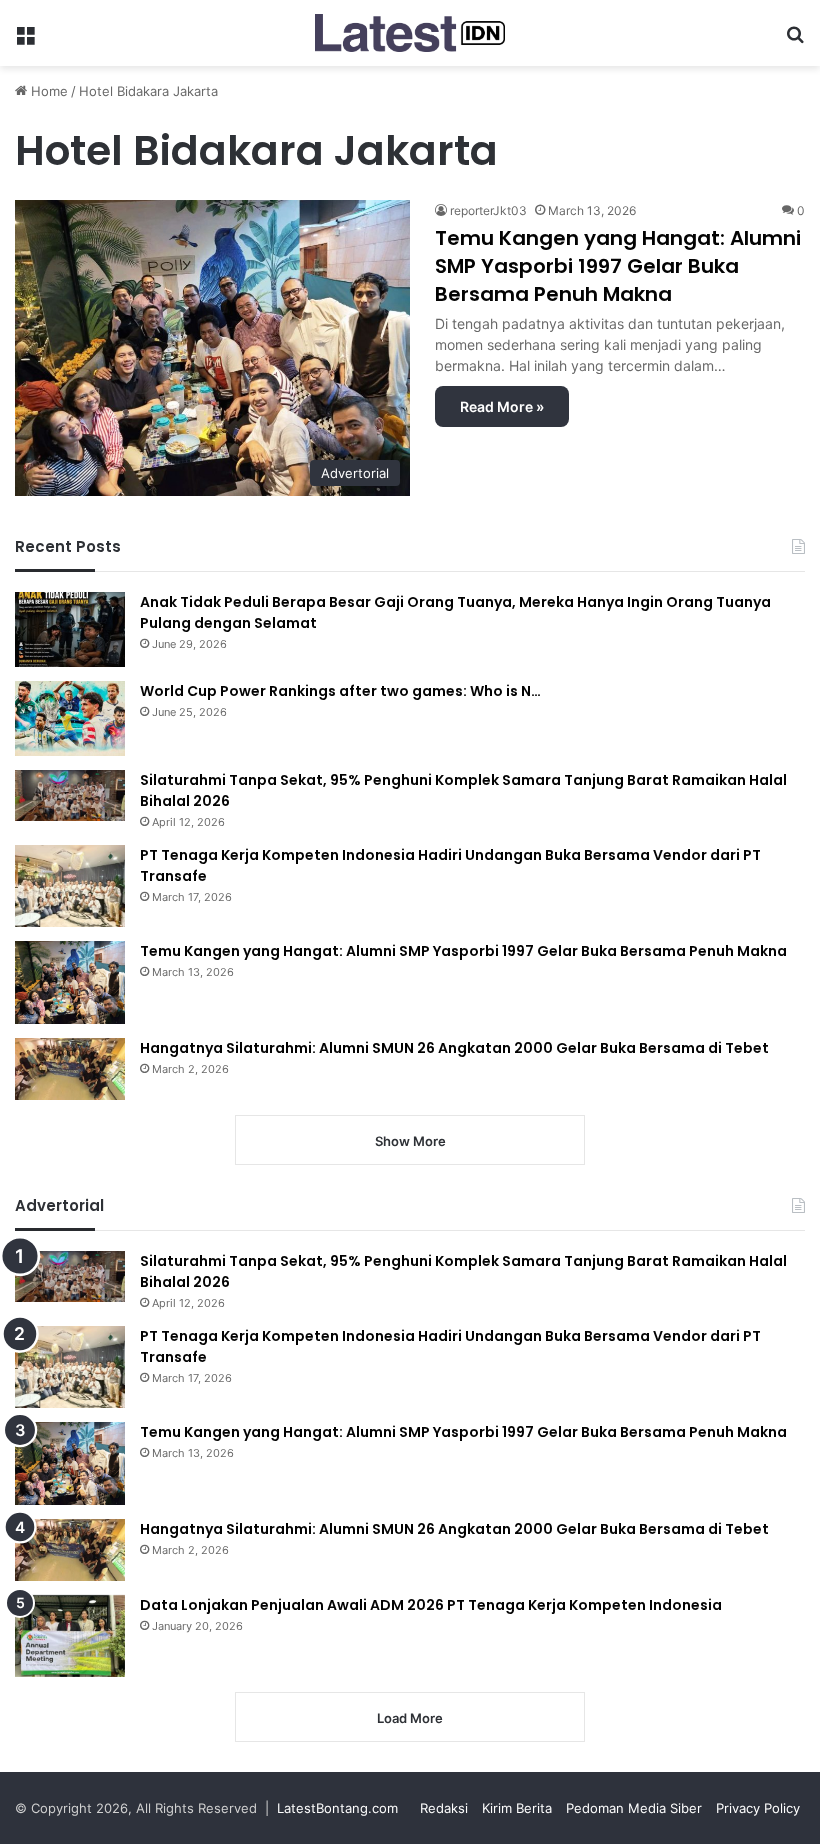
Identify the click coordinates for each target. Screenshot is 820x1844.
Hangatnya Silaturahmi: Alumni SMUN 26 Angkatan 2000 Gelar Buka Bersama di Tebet (454, 1048)
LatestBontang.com (337, 1808)
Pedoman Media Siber (634, 1808)
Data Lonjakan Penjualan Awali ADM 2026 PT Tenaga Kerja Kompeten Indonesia (431, 1605)
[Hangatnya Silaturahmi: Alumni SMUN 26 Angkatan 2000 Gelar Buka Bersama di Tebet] (70, 1069)
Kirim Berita (517, 1808)
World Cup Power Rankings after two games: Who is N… (340, 691)
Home (47, 91)
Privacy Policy (758, 1808)
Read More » (502, 406)
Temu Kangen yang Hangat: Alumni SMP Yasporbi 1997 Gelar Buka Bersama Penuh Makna (618, 266)
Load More (410, 1718)
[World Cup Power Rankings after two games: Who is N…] (70, 718)
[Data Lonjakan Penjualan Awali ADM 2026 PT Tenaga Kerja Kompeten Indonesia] (70, 1636)
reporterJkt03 (488, 210)
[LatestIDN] (410, 33)
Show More (410, 1141)
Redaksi (444, 1808)
